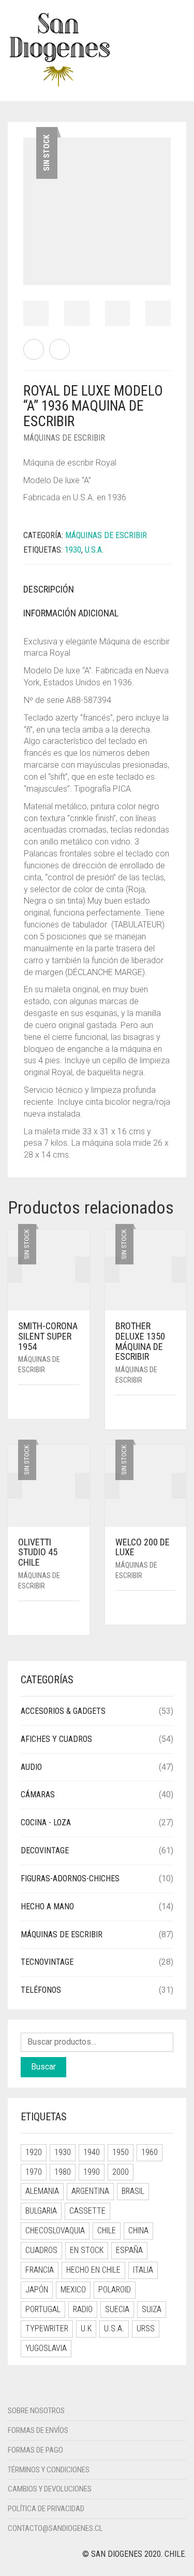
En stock (87, 2250)
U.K (86, 2328)
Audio (31, 1767)
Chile (107, 2230)
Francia (40, 2270)
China (138, 2230)
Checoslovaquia (55, 2230)
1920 (34, 2152)
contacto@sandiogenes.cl (55, 2528)
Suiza (152, 2309)
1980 (63, 2172)
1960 (150, 2152)
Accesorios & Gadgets (63, 1711)
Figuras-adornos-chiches (70, 1878)
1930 (63, 2152)
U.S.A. (94, 550)
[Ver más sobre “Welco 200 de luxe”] (172, 1608)
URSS (146, 2328)
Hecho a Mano (47, 1906)
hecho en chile (93, 2270)
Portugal (43, 2309)
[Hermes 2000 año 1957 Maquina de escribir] (59, 349)
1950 (121, 2152)
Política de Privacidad (46, 2509)
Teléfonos (41, 1990)
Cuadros (41, 2250)
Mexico (73, 2290)
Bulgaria (41, 2211)
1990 (92, 2172)
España (129, 2250)
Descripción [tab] (49, 589)
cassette (87, 2211)
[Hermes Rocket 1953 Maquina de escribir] (34, 349)
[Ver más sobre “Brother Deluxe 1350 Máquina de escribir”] (172, 1413)
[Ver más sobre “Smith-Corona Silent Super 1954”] (76, 1403)
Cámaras (38, 1794)
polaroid (115, 2290)
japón (37, 2290)
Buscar (43, 2067)
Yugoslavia (46, 2348)
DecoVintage (45, 1850)
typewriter (47, 2328)
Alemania (42, 2191)
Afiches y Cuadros (56, 1739)
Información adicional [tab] (71, 613)
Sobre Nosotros (36, 2411)
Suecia (117, 2309)
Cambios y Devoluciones (50, 2489)
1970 (34, 2172)
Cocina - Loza (46, 1822)
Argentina (90, 2191)
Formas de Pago (35, 2450)
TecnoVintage (47, 1962)
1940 (92, 2152)
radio (83, 2309)
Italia (143, 2270)
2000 (121, 2172)
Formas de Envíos (38, 2430)
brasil (133, 2191)
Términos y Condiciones (49, 2470)
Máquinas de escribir (62, 1934)
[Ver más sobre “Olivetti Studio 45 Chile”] (76, 1619)
